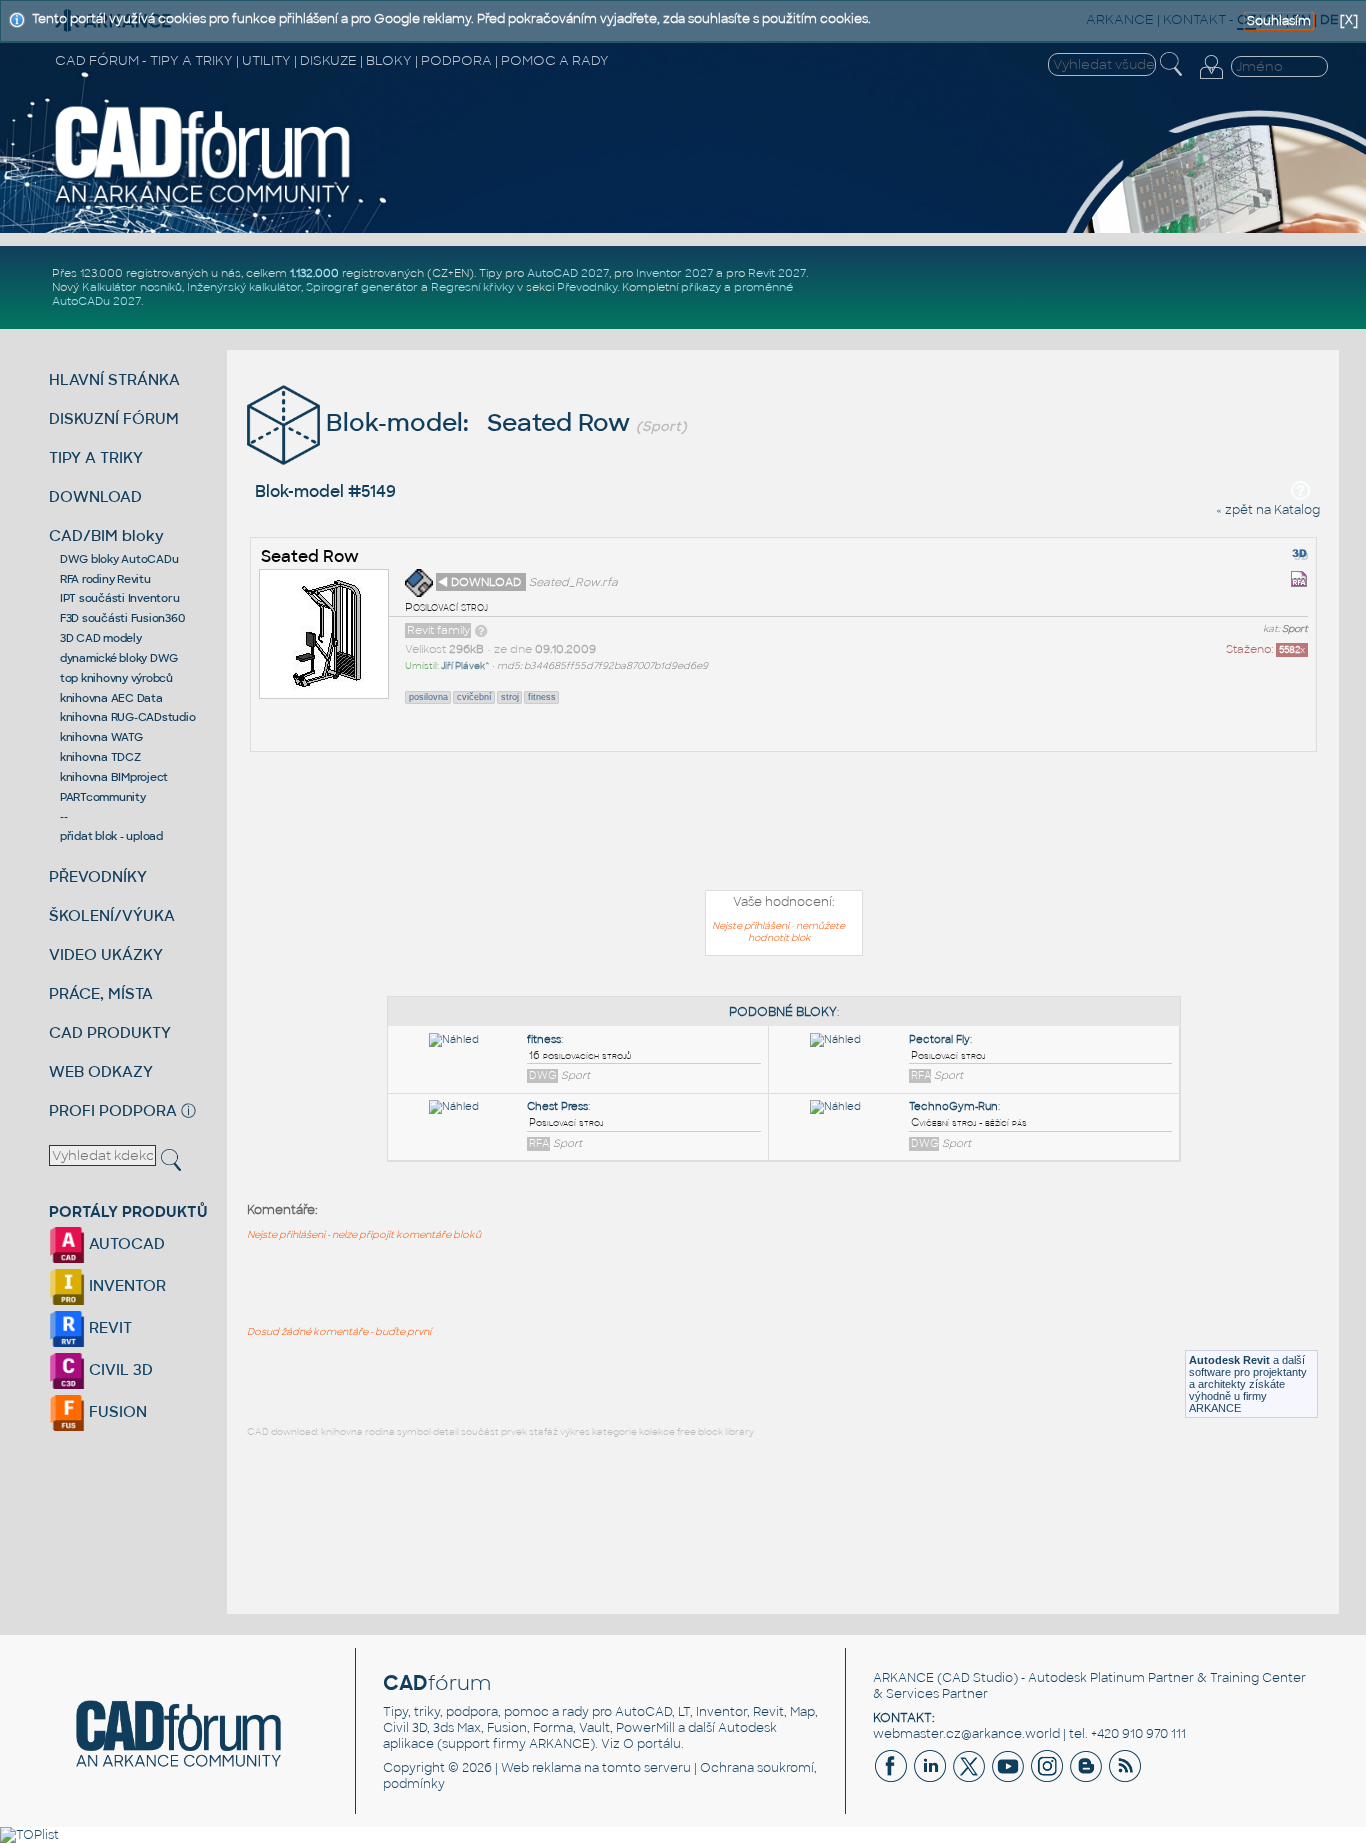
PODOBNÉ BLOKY (783, 1012)
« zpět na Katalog (1268, 510)
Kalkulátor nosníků (132, 287)
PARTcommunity (103, 797)
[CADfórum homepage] (203, 202)
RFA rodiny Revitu (105, 579)
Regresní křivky (472, 287)
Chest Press (557, 1106)
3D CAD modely (101, 638)
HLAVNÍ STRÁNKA (114, 379)
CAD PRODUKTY (110, 1032)
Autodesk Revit (1229, 1360)
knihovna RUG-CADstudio (128, 717)
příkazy (701, 287)
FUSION (116, 1411)
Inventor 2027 (674, 273)
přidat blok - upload (111, 836)
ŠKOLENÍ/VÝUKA (112, 915)
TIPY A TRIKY (96, 457)
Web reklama (541, 1768)
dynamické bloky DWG (119, 658)
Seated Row (310, 556)
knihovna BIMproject (114, 777)
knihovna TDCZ (100, 757)
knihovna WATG (101, 737)
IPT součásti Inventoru (120, 598)
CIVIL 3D (119, 1369)
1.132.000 (314, 273)
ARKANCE (903, 1678)
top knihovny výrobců (116, 678)
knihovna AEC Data (111, 698)
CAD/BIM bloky (106, 535)
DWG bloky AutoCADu (119, 559)
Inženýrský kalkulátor (244, 287)
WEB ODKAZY (101, 1071)
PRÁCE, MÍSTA (101, 993)
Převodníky (587, 287)
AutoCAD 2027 (568, 273)
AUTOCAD (125, 1243)
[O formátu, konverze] (481, 630)
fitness (542, 697)
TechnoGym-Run (953, 1106)
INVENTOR (125, 1285)
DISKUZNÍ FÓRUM (114, 418)
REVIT (108, 1327)
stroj (510, 697)
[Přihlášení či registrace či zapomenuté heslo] (1211, 79)
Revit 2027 (777, 273)
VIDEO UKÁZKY (106, 954)
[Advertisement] (784, 825)
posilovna (428, 697)
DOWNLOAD (95, 496)
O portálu (652, 1744)
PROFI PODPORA (113, 1110)
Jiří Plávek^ (465, 666)
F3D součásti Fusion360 (122, 618)
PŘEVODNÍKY (98, 876)
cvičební (474, 697)
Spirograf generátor (362, 287)
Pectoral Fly (939, 1039)
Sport (1295, 629)
